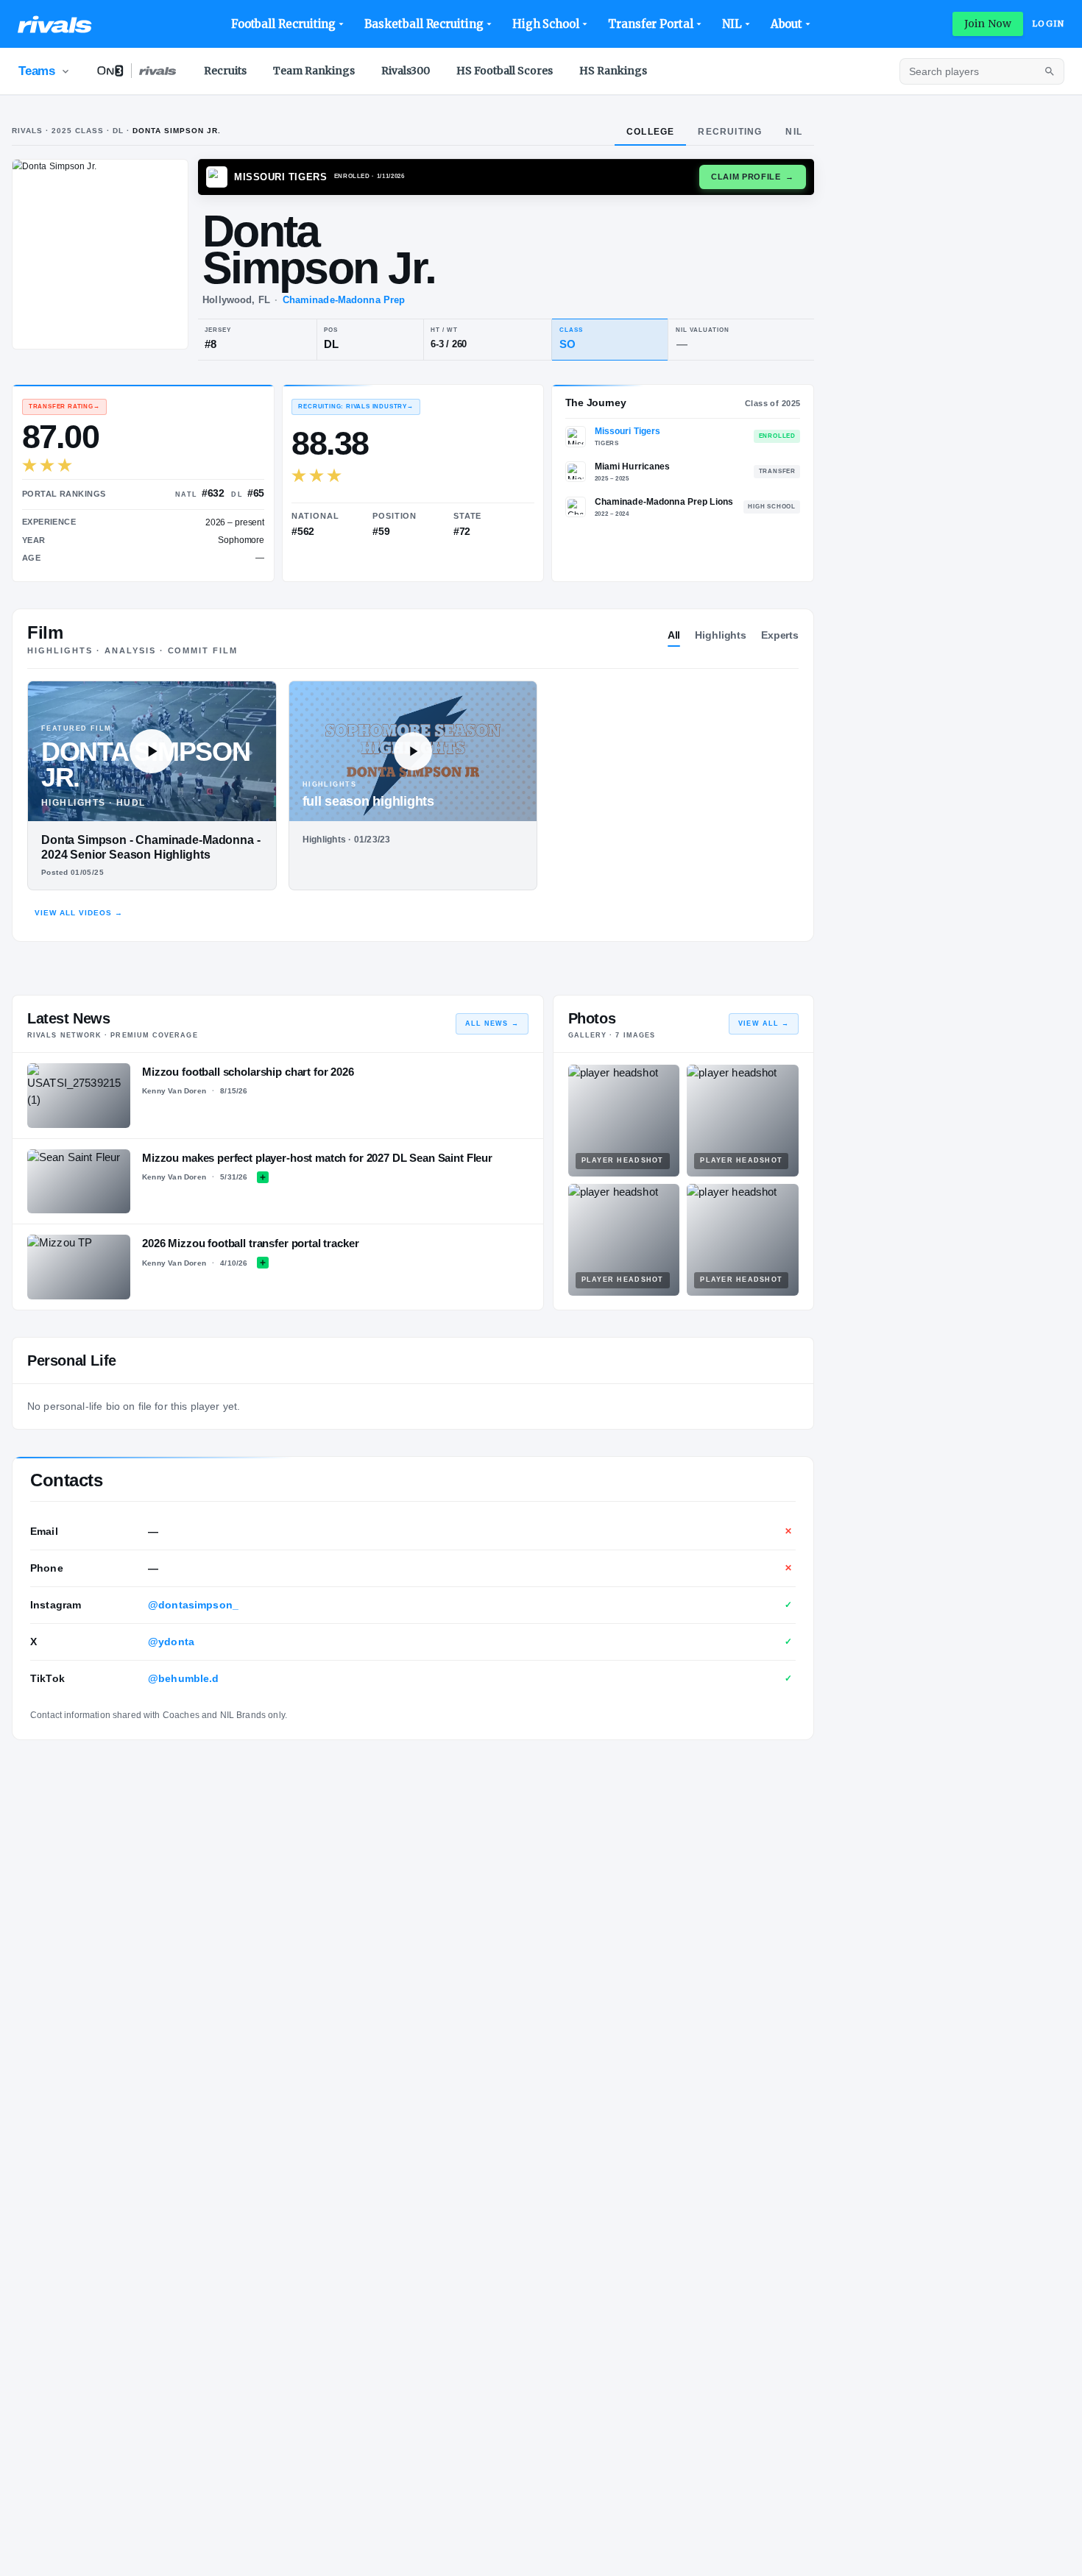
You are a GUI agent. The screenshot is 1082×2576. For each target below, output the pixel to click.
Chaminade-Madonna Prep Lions (664, 502)
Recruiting (730, 132)
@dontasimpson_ (193, 1605)
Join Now (988, 24)
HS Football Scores (505, 71)
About (787, 24)
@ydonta (171, 1642)
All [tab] (674, 635)
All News (492, 1023)
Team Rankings (314, 71)
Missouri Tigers (628, 431)
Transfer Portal (651, 24)
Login (1048, 24)
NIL (732, 24)
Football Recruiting (284, 24)
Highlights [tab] (721, 635)
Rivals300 (406, 71)
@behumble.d (184, 1678)
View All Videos (79, 913)
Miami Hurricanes (633, 466)
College (650, 132)
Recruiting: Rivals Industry (356, 407)
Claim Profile (753, 177)
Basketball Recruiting (424, 24)
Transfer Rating (64, 407)
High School (546, 24)
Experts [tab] (780, 635)
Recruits (225, 71)
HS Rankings (613, 71)
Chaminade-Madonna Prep (344, 300)
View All (764, 1023)
